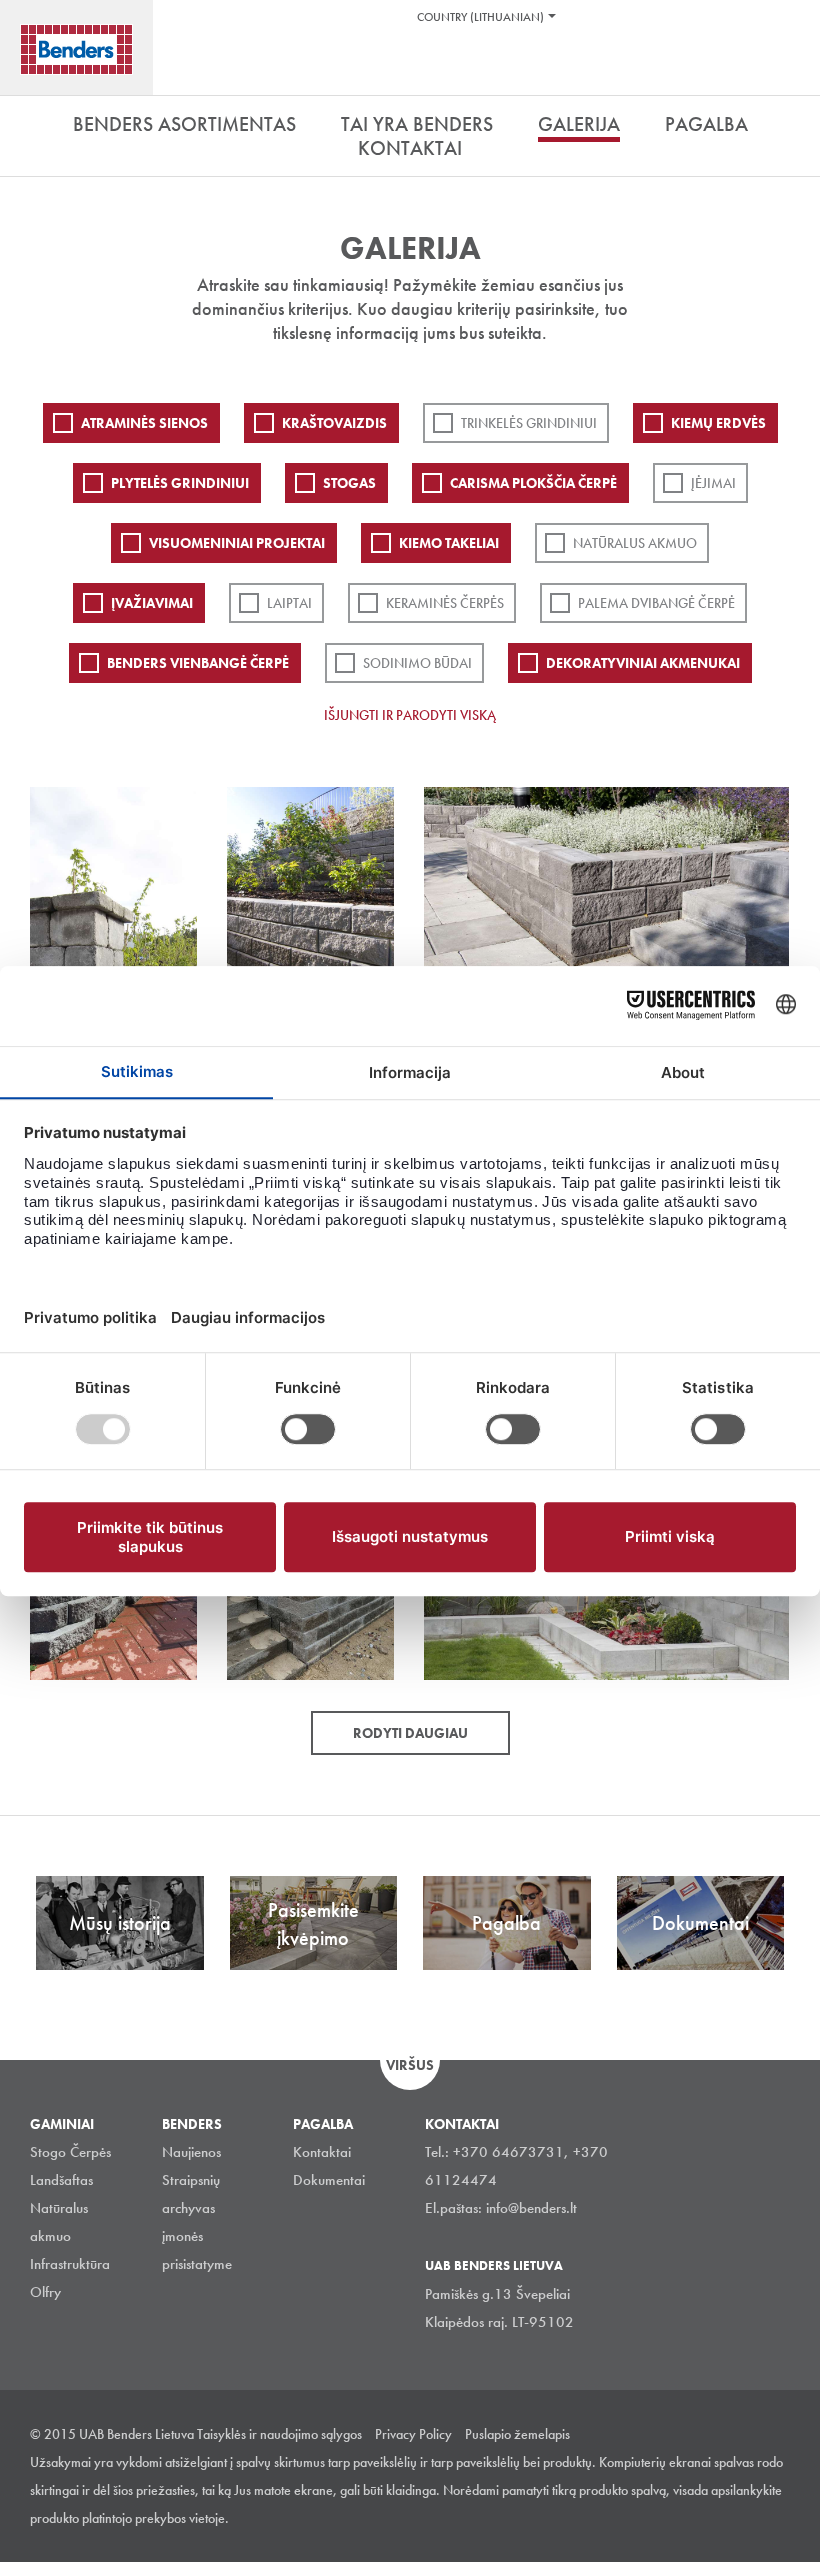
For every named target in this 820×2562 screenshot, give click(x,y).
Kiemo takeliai (449, 543)
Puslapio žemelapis (517, 2434)
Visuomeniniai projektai (237, 543)
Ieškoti (790, 69)
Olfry (45, 2292)
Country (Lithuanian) (480, 17)
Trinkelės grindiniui (529, 423)
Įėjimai (713, 483)
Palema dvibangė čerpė (656, 603)
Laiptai (289, 603)
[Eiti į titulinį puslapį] (76, 49)
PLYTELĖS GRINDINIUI (180, 483)
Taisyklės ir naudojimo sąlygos (279, 2434)
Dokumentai (329, 2180)
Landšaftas (61, 2180)
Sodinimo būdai (417, 663)
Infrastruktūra (70, 2264)
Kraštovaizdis (334, 423)
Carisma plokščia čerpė (533, 483)
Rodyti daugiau (410, 1733)
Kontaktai (322, 2152)
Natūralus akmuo (635, 543)
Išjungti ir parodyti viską (410, 715)
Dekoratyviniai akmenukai (643, 663)
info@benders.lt (531, 2208)
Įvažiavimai (152, 603)
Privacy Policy (413, 2434)
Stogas (349, 483)
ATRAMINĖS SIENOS (144, 423)
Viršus (410, 2065)
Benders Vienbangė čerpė (198, 663)
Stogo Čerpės (70, 2152)
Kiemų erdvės (718, 423)
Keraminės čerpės (445, 603)
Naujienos (191, 2152)
